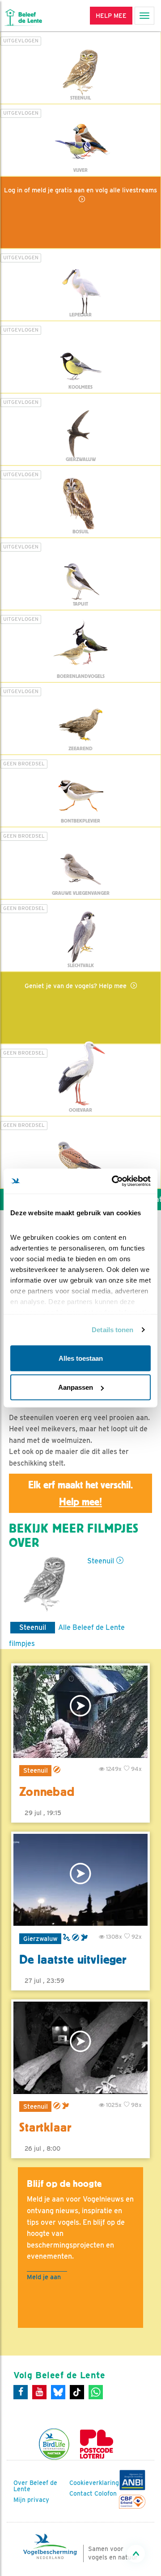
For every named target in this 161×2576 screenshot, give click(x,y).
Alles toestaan (81, 1358)
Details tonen (112, 1330)
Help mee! (80, 1502)
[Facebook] (21, 2392)
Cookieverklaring (94, 2483)
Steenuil (101, 1561)
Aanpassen (76, 1387)
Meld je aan (44, 2277)
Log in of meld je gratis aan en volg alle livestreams (80, 190)
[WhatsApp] (96, 2392)
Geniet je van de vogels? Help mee (76, 986)
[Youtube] (39, 2392)
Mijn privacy (31, 2500)
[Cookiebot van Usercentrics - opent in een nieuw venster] (114, 1181)
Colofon (106, 2493)
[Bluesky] (58, 2392)
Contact (81, 2493)
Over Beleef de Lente (35, 2486)
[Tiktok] (77, 2392)
